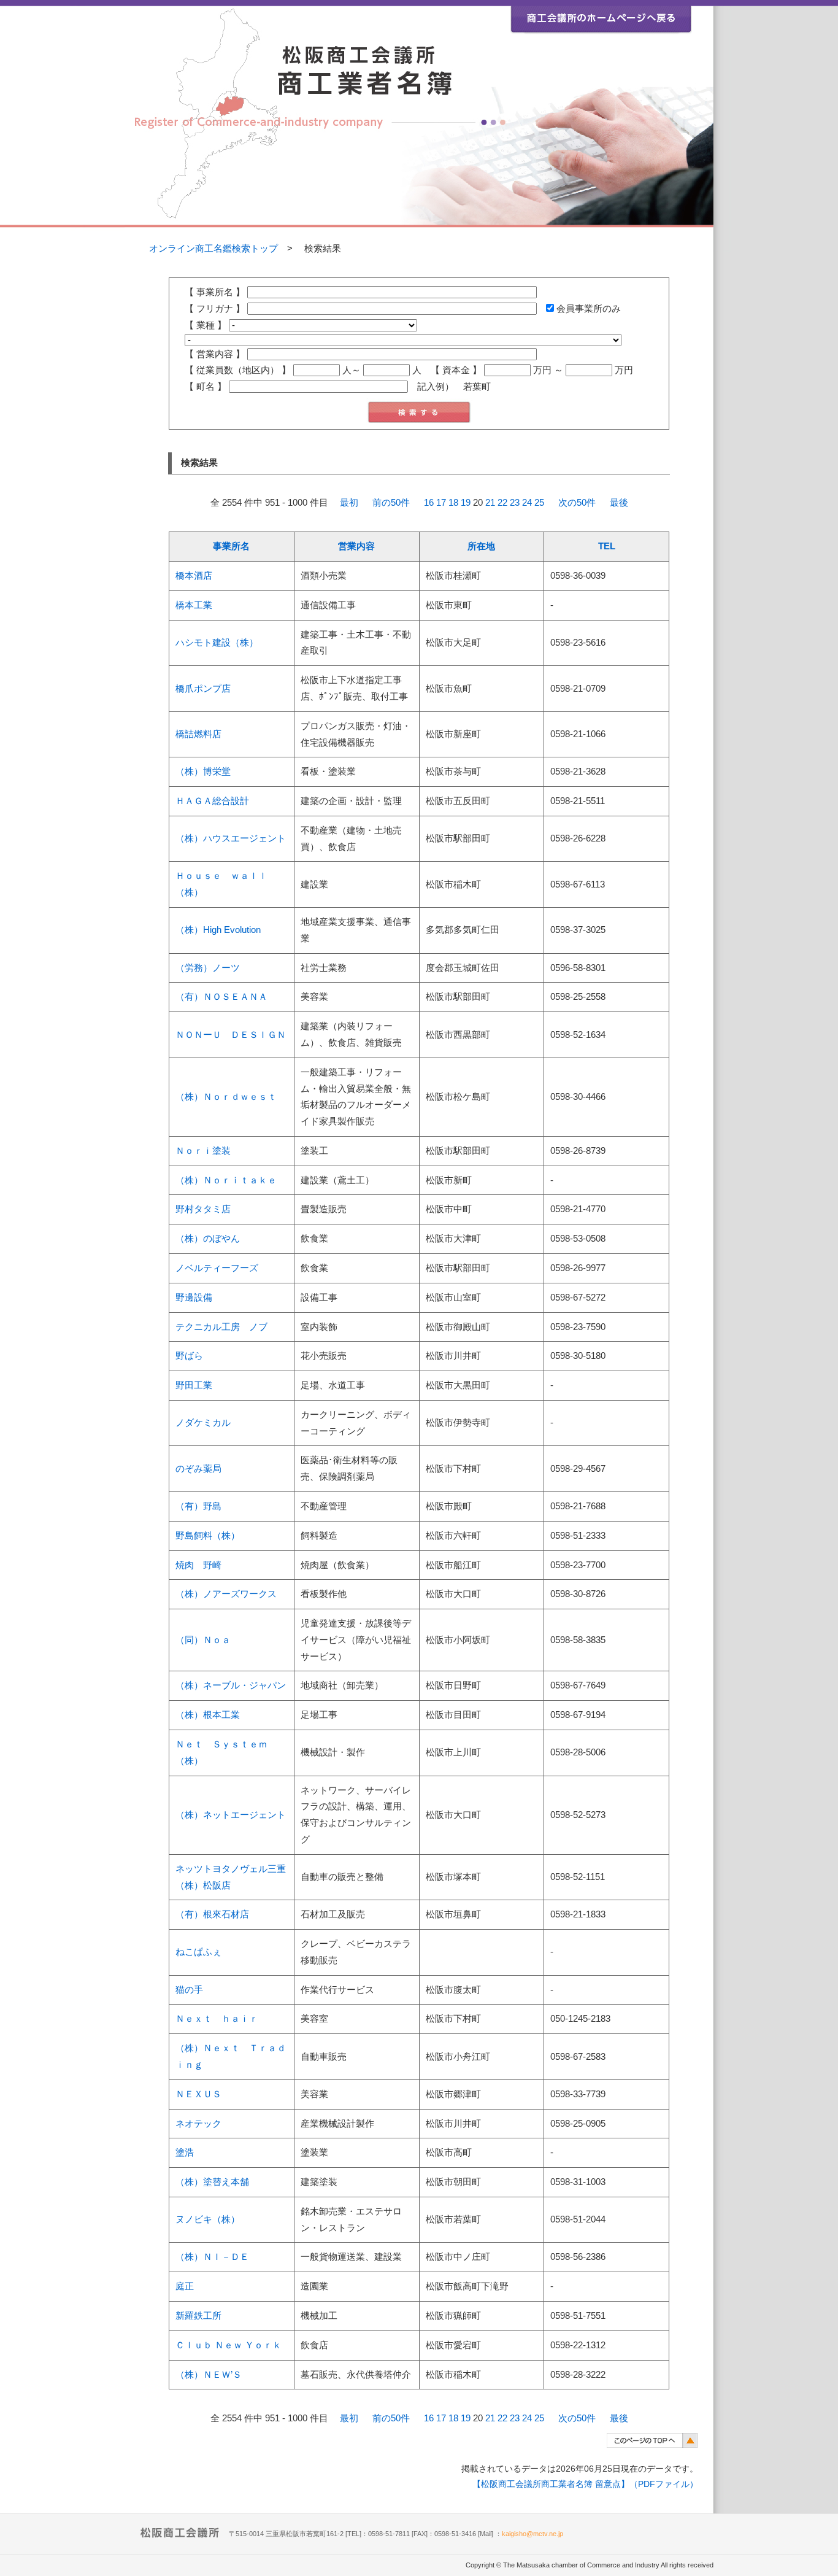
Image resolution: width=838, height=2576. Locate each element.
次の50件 (577, 503)
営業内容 (356, 546)
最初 (349, 503)
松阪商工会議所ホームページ (601, 17)
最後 (619, 503)
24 (527, 503)
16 (429, 503)
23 (515, 503)
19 (466, 503)
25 (539, 503)
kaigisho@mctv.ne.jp (532, 2534)
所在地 (481, 546)
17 (441, 503)
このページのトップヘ (652, 2440)
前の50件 (391, 503)
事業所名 (231, 546)
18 (453, 503)
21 (490, 503)
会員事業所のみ (587, 309)
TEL (607, 546)
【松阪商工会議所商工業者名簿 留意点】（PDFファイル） (585, 2484)
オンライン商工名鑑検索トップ (213, 249)
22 (502, 503)
